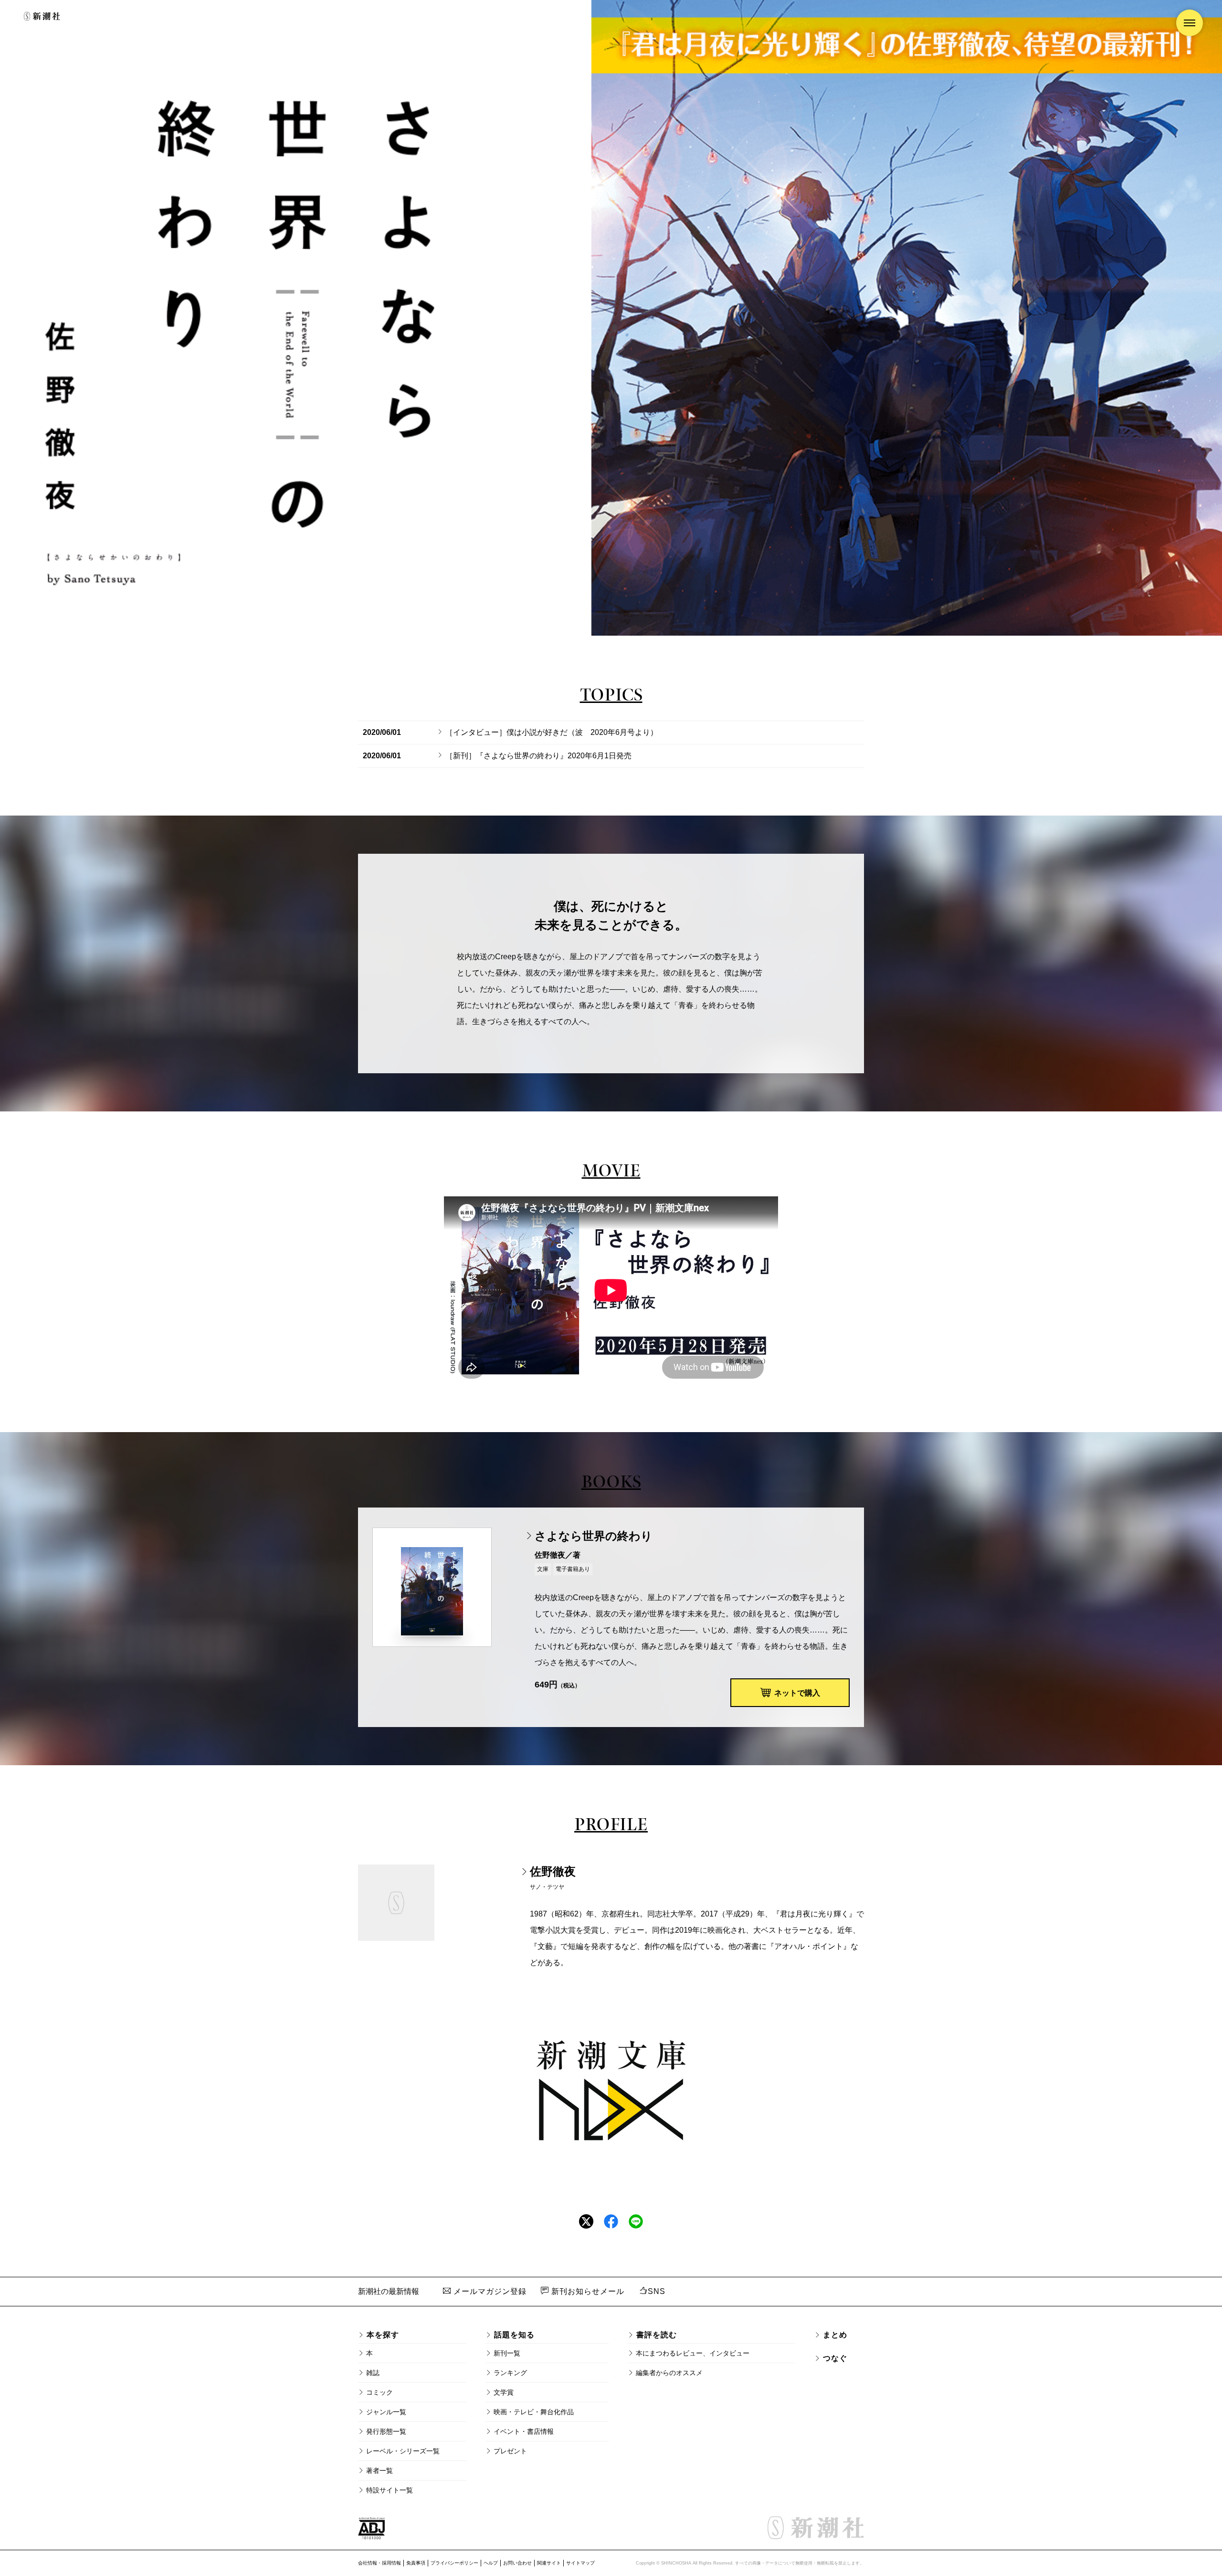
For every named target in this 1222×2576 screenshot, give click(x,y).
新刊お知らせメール (587, 2291)
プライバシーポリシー (454, 2563)
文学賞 (504, 2392)
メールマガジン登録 (489, 2291)
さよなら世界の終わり (594, 1536)
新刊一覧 (507, 2353)
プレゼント (510, 2451)
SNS (657, 2291)
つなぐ (835, 2358)
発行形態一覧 (386, 2431)
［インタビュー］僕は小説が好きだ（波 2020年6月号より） (552, 732)
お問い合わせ (517, 2563)
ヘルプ (491, 2563)
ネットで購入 (797, 1693)
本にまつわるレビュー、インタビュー (693, 2353)
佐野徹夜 (553, 1871)
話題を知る (514, 2335)
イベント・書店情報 (524, 2431)
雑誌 (373, 2373)
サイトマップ (580, 2563)
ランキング (510, 2373)
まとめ (835, 2335)
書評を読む (657, 2335)
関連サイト (549, 2563)
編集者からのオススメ (669, 2373)
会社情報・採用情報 (379, 2563)
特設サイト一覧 (390, 2490)
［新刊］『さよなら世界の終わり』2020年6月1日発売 (538, 756)
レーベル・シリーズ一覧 (403, 2451)
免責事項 (416, 2563)
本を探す (383, 2335)
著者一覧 (379, 2471)
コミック (379, 2392)
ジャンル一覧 (386, 2412)
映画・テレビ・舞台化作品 (534, 2412)
